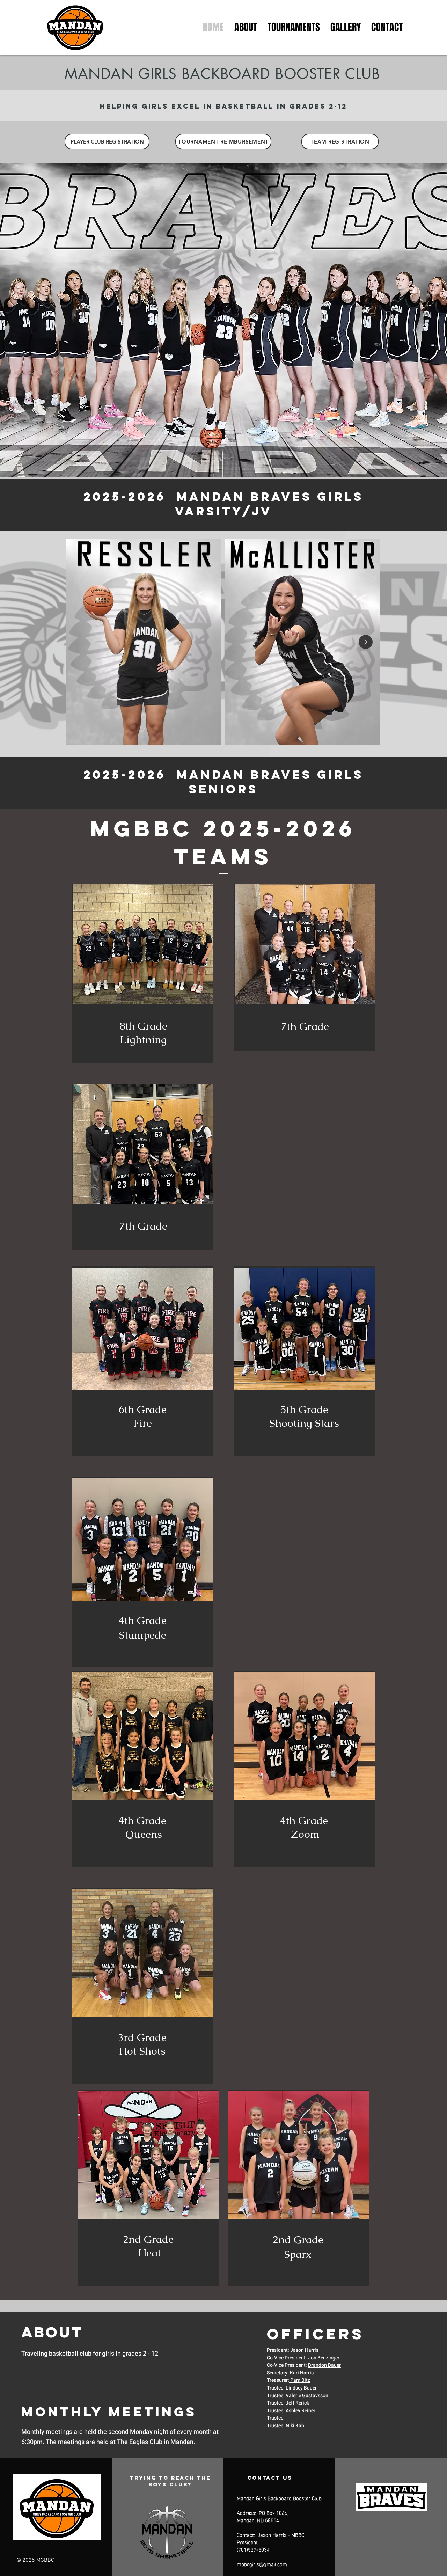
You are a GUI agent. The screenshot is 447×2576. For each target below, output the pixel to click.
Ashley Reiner (301, 2411)
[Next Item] (366, 642)
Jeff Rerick (297, 2403)
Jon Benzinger (324, 2358)
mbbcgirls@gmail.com (262, 2564)
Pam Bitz (300, 2380)
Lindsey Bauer (301, 2388)
